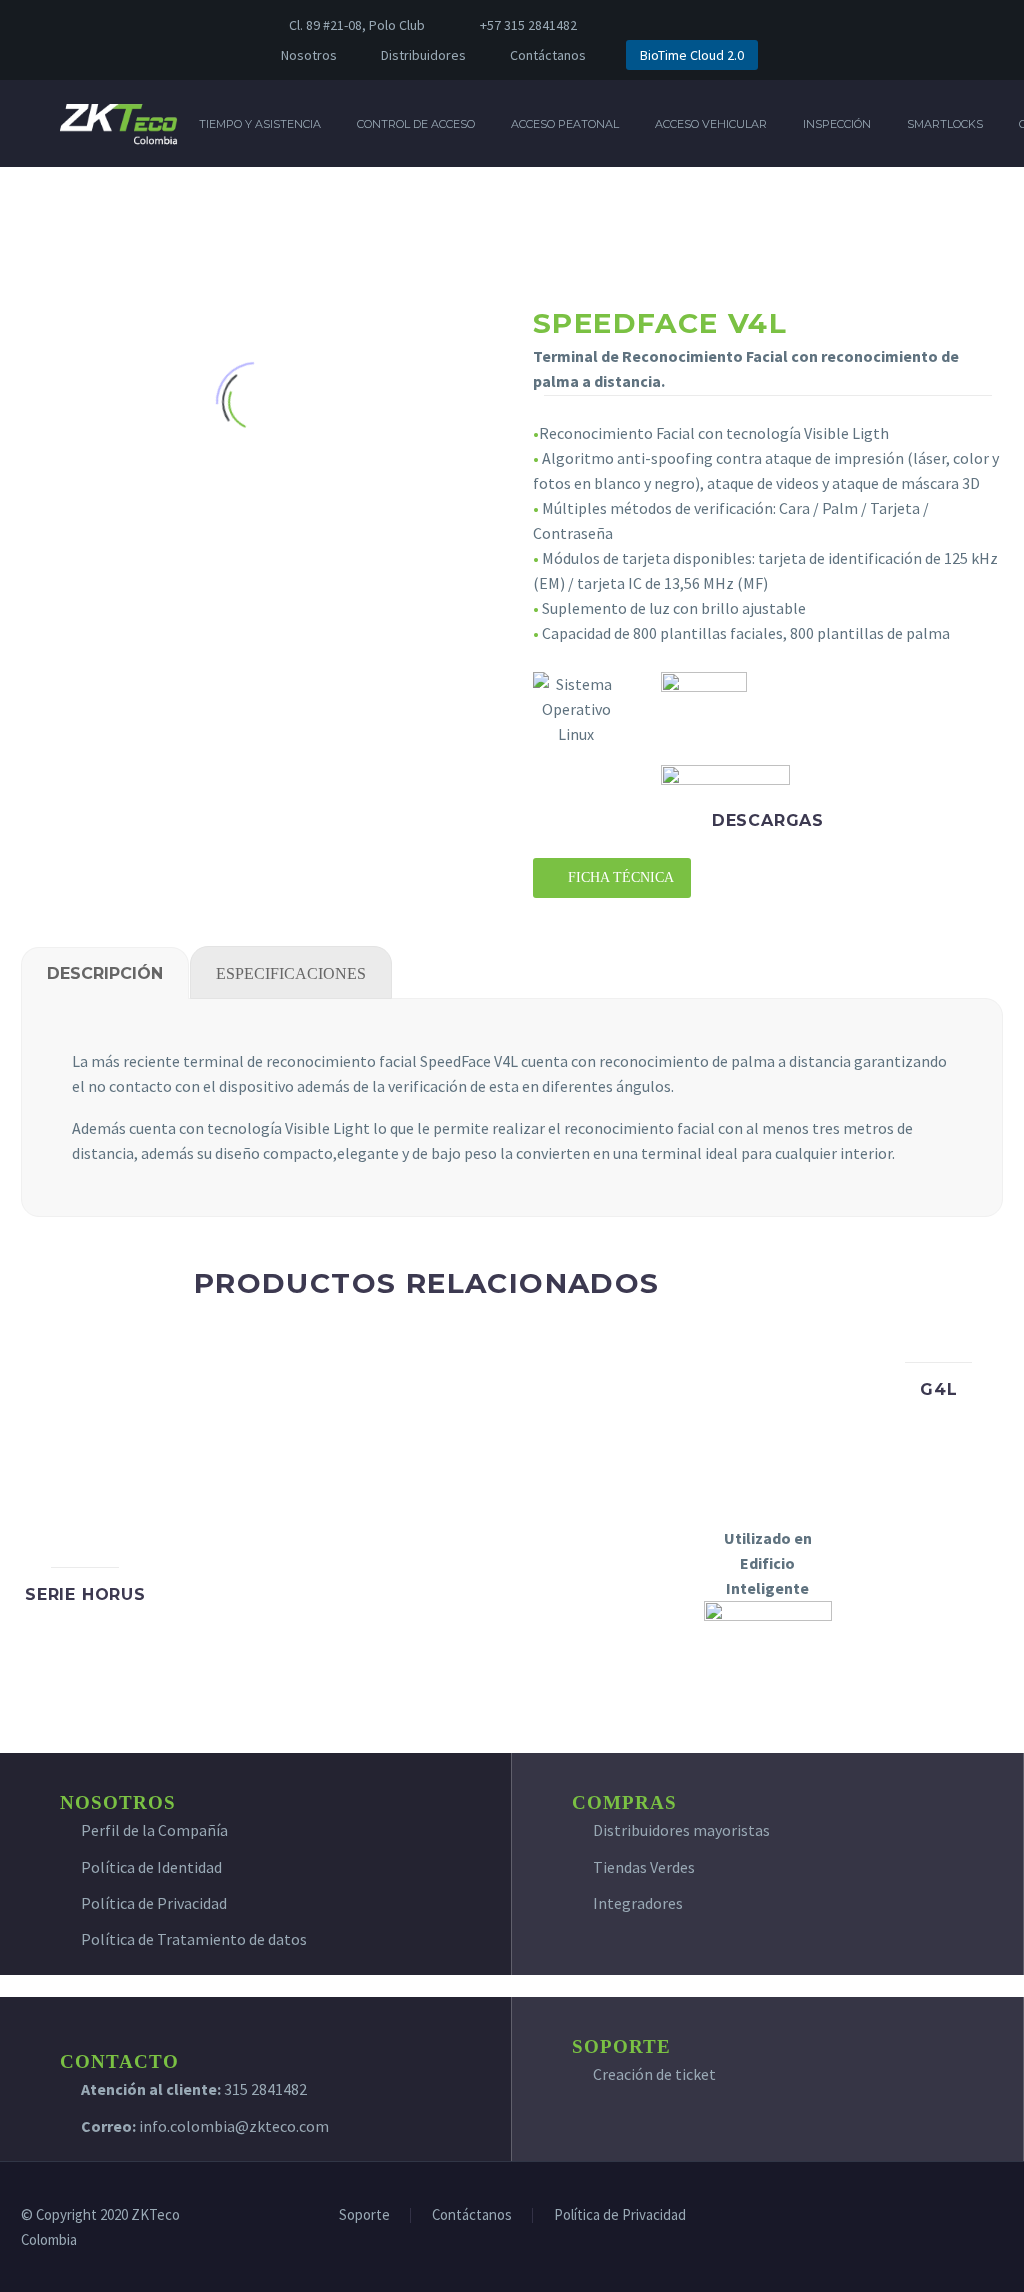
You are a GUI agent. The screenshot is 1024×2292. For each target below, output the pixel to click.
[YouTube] (747, 25)
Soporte (364, 2215)
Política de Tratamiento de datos (194, 1939)
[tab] (105, 973)
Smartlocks (945, 124)
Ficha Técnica (612, 877)
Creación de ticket (654, 2074)
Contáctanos (548, 55)
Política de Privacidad (154, 1903)
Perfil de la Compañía (154, 1830)
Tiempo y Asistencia (260, 124)
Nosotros (309, 55)
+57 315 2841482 (528, 25)
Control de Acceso (416, 124)
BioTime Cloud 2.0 (692, 55)
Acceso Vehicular (711, 124)
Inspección (837, 124)
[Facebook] (657, 25)
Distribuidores (423, 55)
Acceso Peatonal (565, 124)
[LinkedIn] (687, 25)
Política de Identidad (151, 1867)
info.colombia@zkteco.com (232, 2126)
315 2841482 (265, 2089)
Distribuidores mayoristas (681, 1830)
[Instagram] (717, 25)
